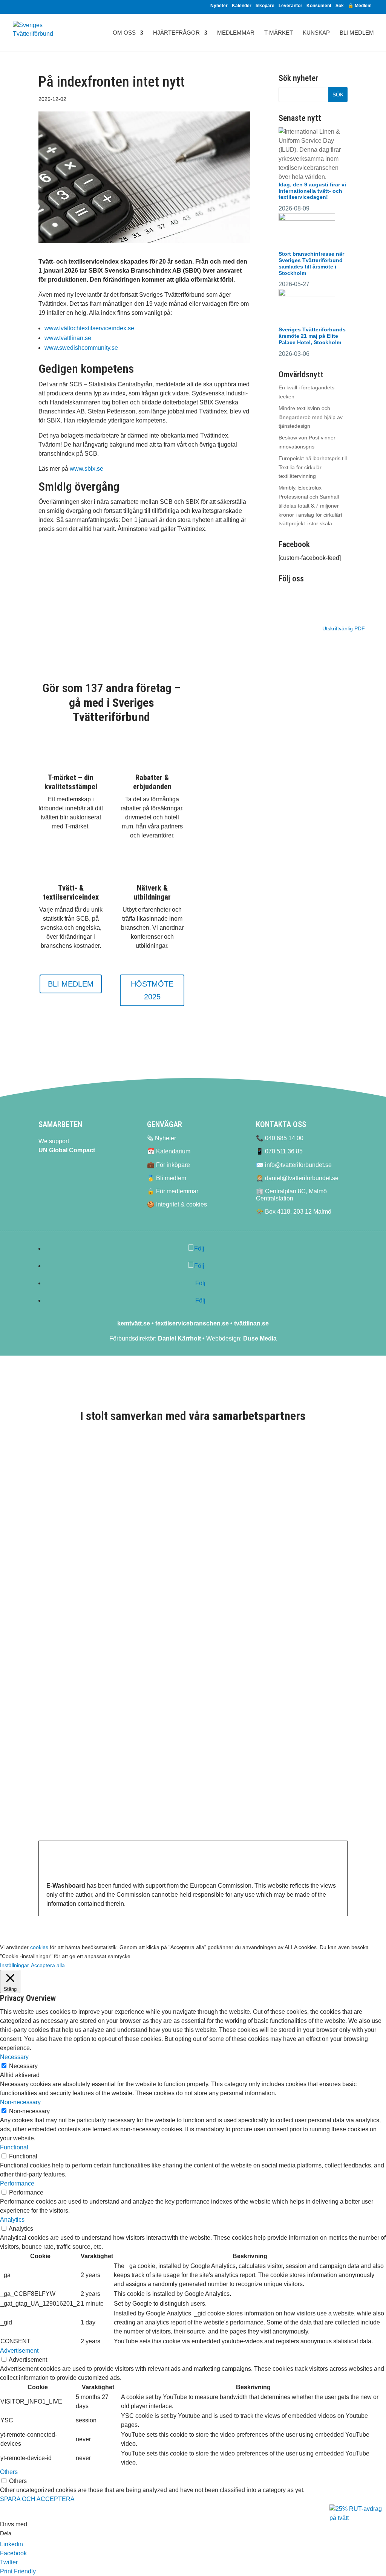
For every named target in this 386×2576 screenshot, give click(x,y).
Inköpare (265, 6)
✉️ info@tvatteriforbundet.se (294, 1165)
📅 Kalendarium (169, 1151)
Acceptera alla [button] (48, 1965)
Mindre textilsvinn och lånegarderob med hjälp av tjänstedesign (311, 417)
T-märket (279, 33)
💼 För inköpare (168, 1165)
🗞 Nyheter (162, 1138)
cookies (39, 1947)
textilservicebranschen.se (192, 1323)
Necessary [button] (14, 2057)
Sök (340, 6)
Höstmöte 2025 (152, 990)
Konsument (319, 6)
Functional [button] (14, 2147)
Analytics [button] (12, 2220)
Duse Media (260, 1338)
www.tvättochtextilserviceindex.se (89, 328)
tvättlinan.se (251, 1323)
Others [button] (9, 2472)
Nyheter (219, 6)
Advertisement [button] (19, 2351)
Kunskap (316, 33)
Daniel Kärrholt (179, 1338)
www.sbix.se (87, 469)
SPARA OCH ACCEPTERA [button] (37, 2499)
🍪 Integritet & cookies (177, 1204)
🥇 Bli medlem (167, 1178)
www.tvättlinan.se (68, 338)
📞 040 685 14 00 (280, 1138)
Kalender (242, 6)
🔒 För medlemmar (173, 1191)
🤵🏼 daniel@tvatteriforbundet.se (297, 1178)
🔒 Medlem (360, 6)
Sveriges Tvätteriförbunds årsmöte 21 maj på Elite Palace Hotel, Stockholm (312, 336)
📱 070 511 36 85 (279, 1151)
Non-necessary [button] (20, 2102)
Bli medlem (357, 33)
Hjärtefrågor (176, 33)
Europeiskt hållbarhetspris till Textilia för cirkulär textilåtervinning (313, 467)
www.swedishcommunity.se (81, 348)
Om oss (124, 33)
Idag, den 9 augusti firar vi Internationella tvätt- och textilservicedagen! (312, 191)
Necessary (23, 2066)
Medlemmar (236, 33)
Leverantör (290, 6)
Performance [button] (17, 2183)
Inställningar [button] (15, 1965)
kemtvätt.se (134, 1323)
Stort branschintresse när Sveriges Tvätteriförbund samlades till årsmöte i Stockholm (311, 263)
